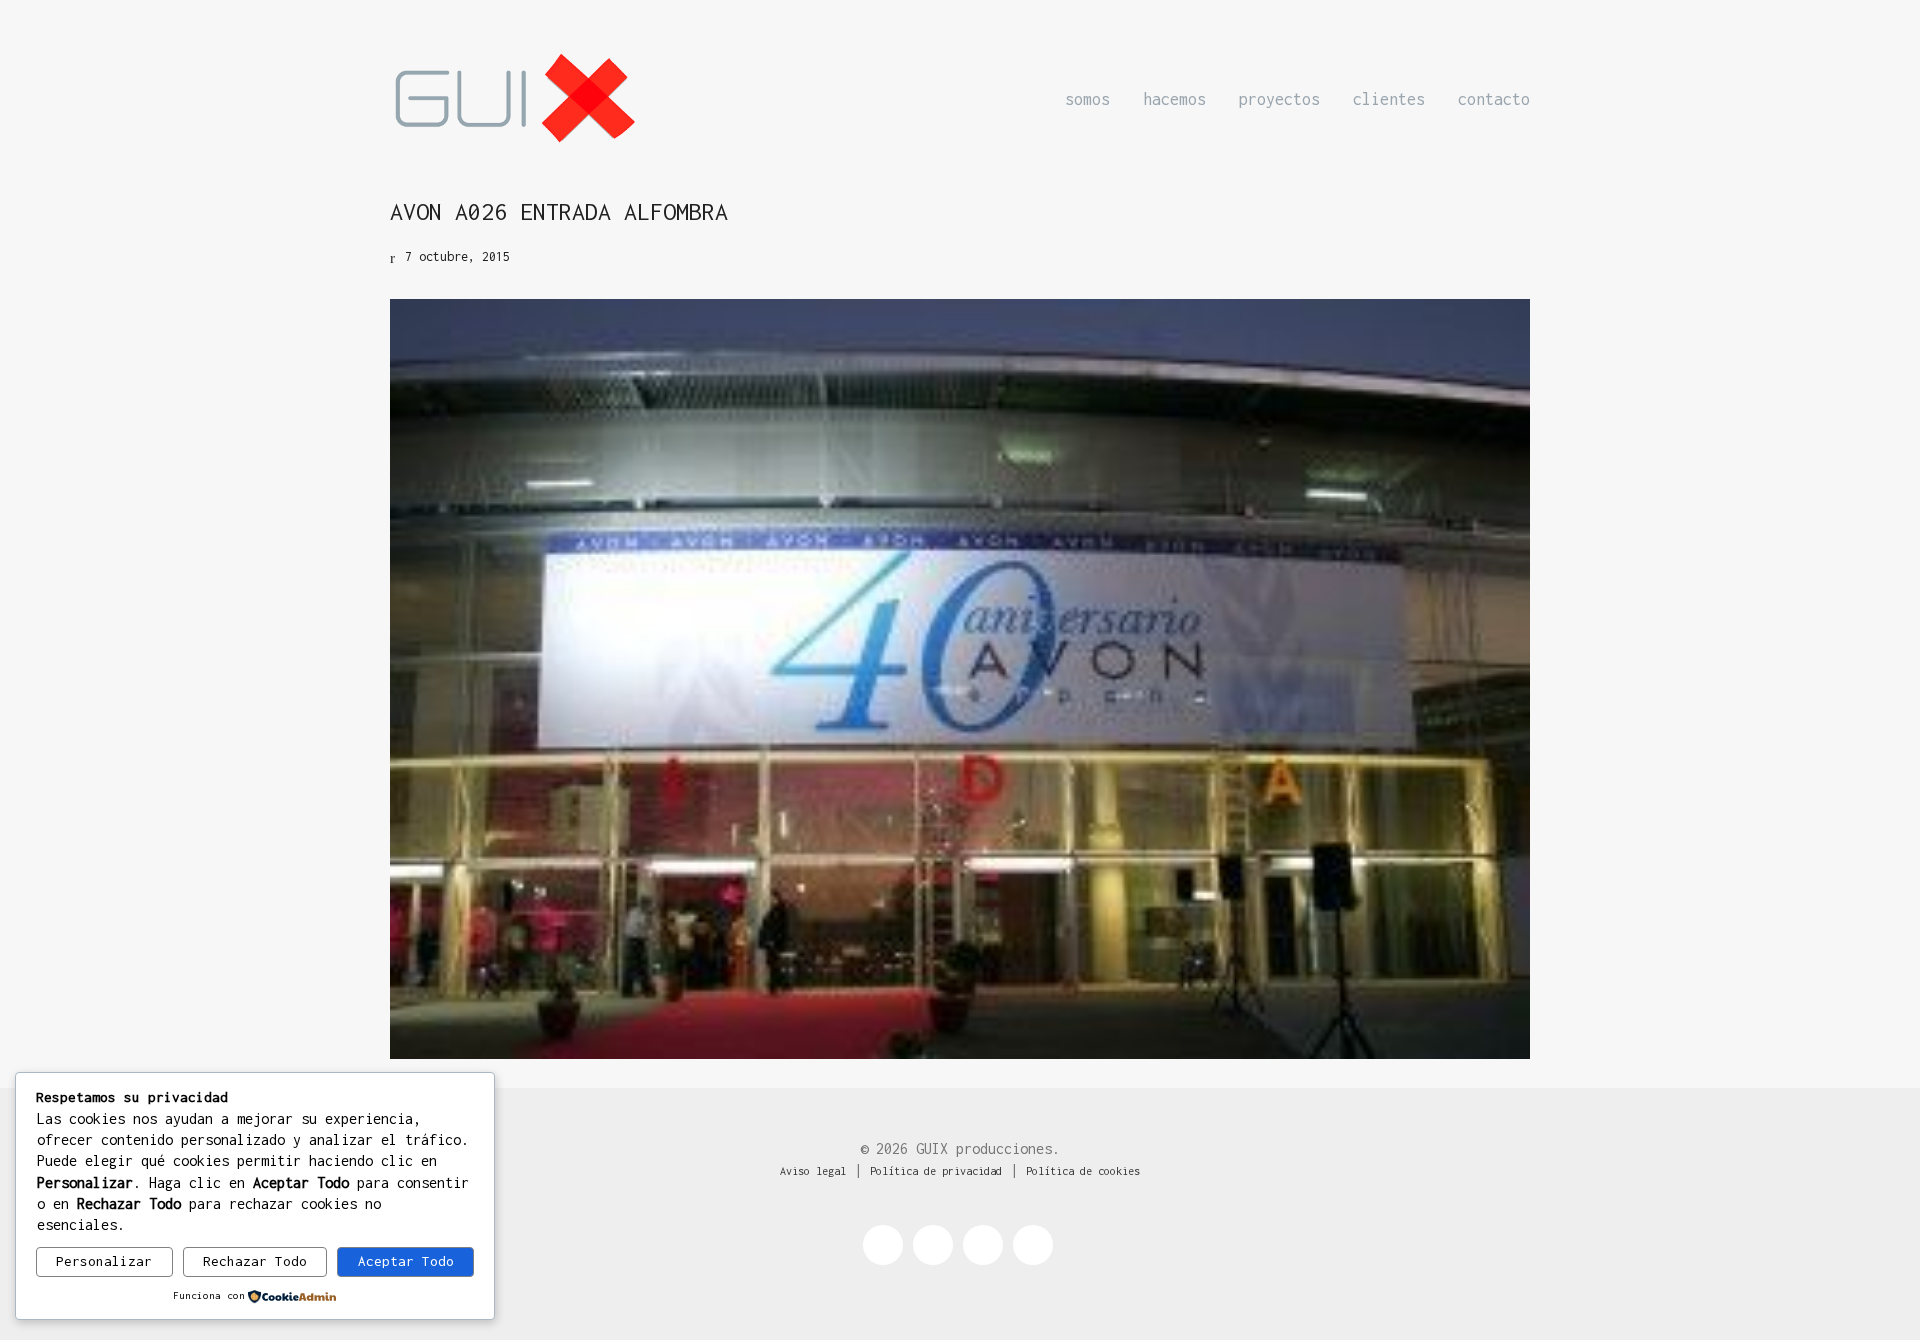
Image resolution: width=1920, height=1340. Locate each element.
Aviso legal (813, 1171)
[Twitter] (933, 1245)
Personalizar (104, 1261)
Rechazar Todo (255, 1261)
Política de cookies (1083, 1171)
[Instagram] (983, 1245)
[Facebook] (883, 1245)
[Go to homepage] (515, 99)
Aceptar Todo (406, 1261)
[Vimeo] (1033, 1245)
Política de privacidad (936, 1171)
